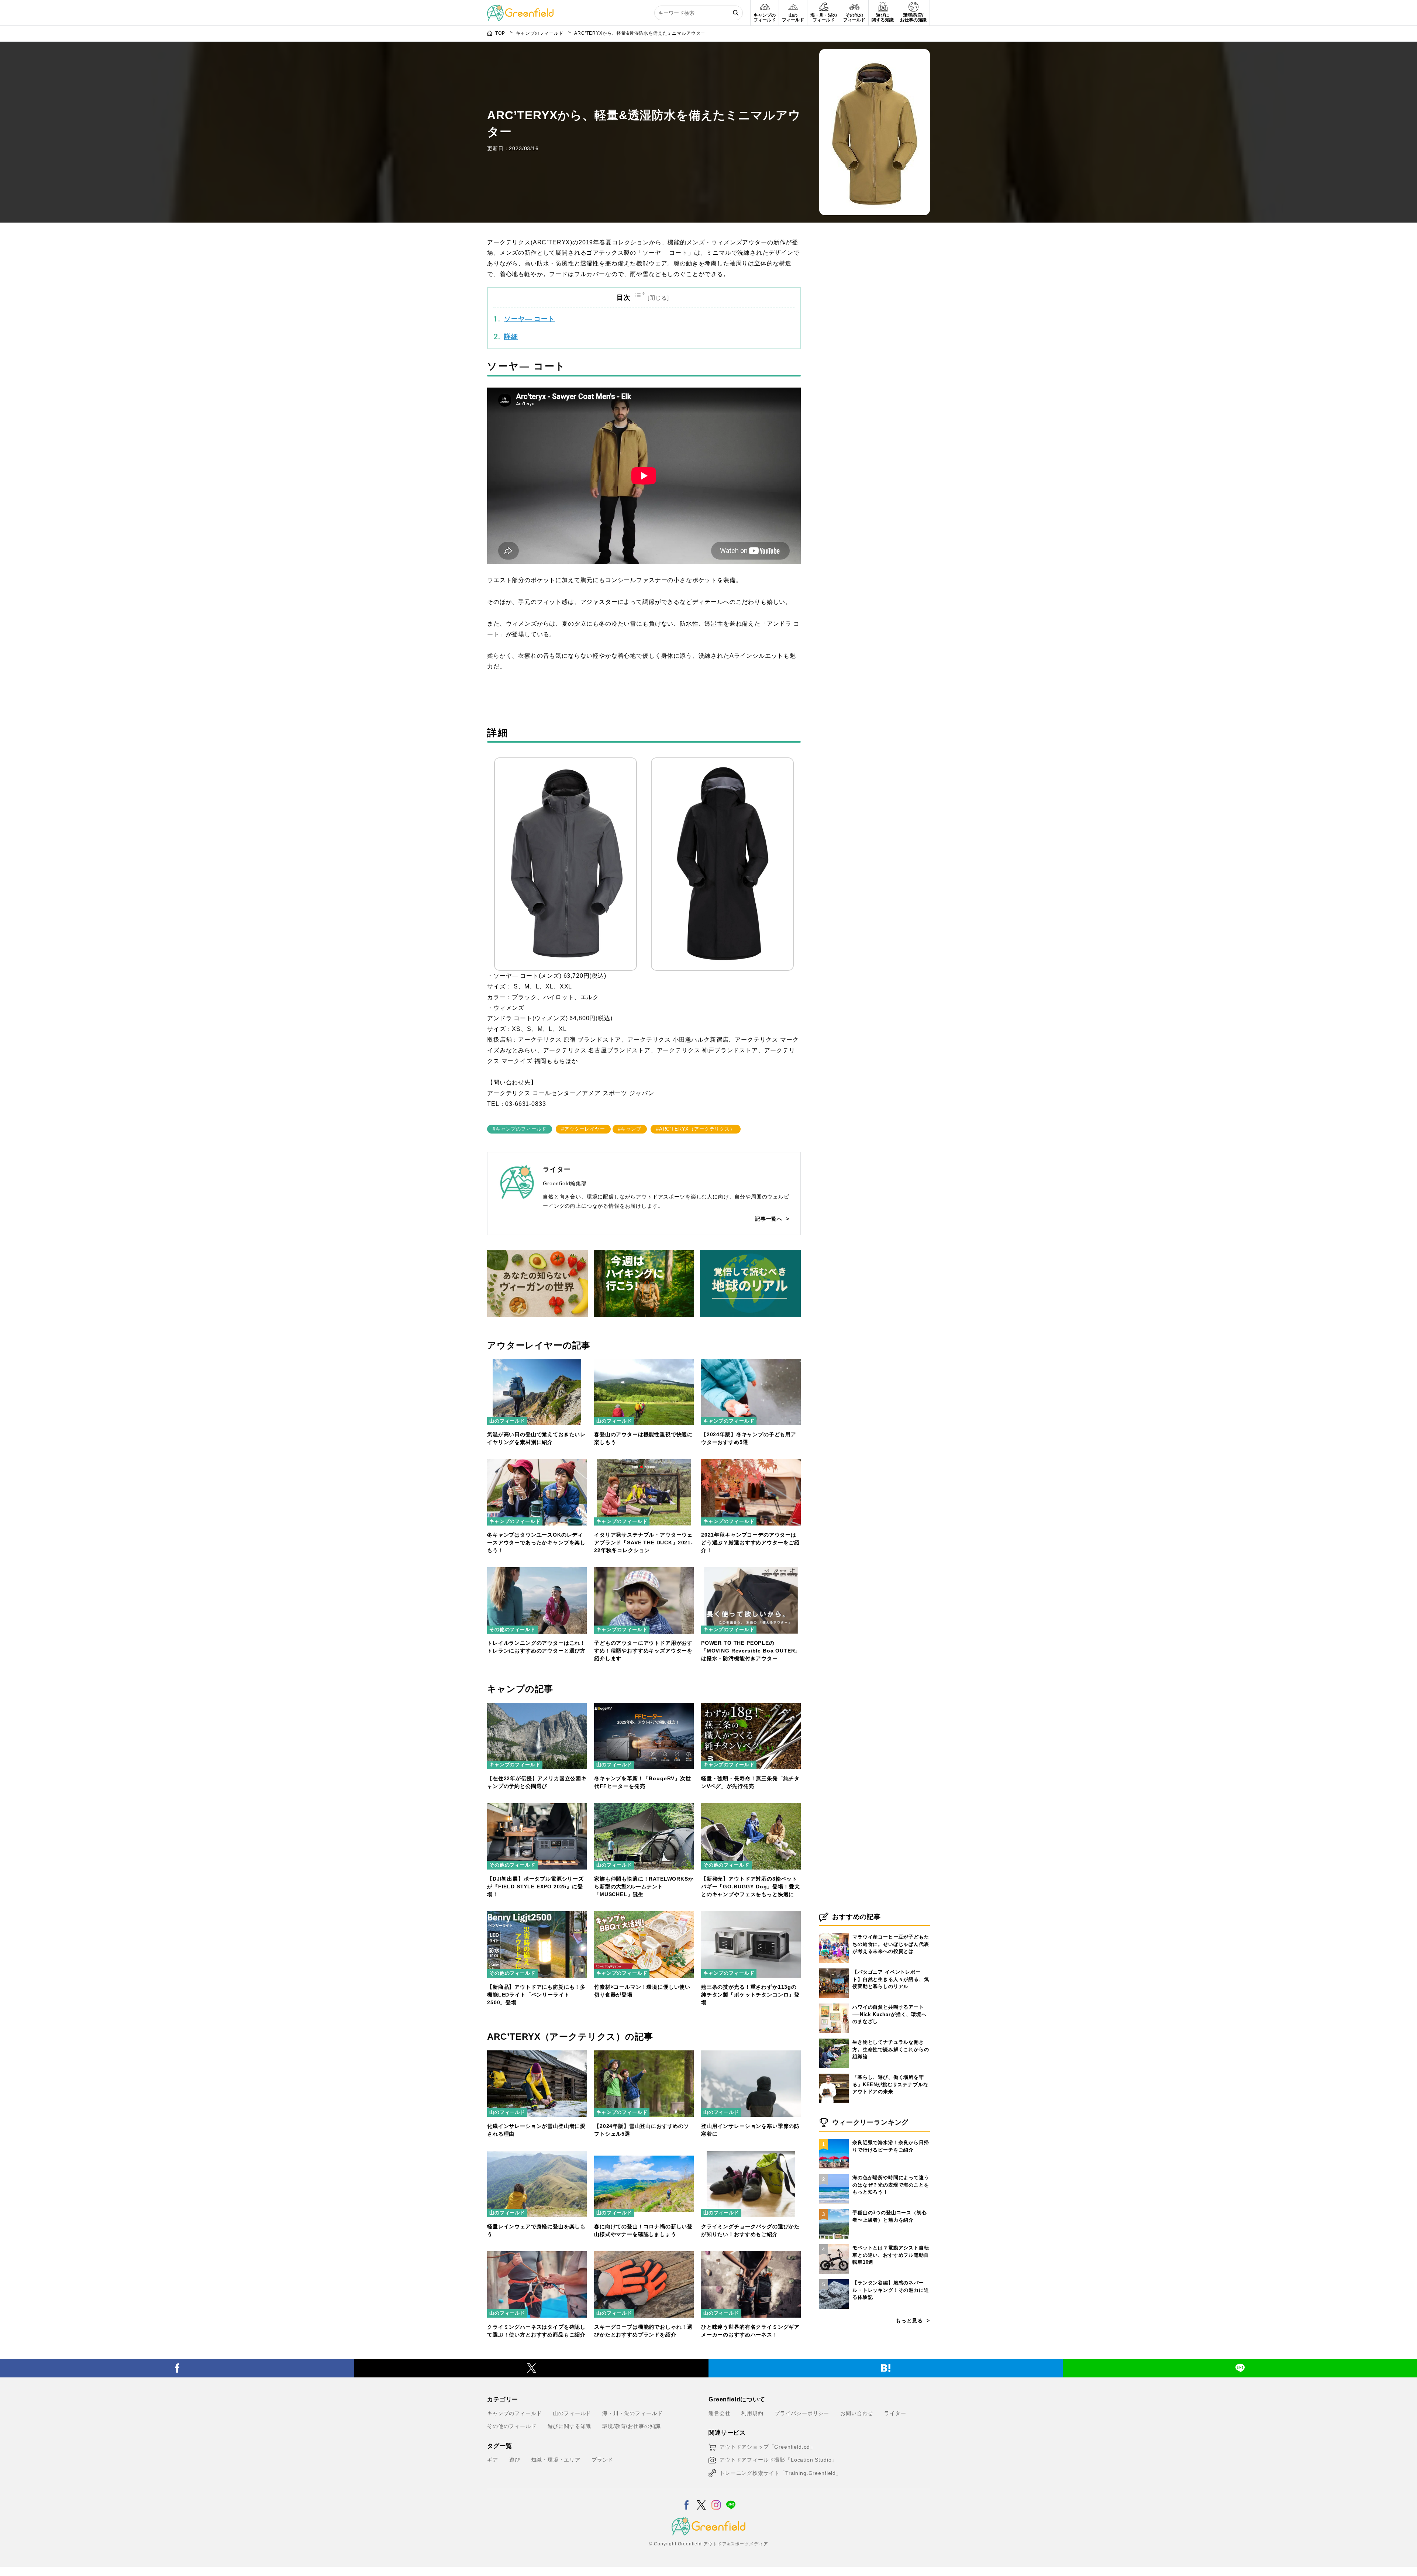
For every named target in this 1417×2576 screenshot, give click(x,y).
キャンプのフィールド (729, 1421)
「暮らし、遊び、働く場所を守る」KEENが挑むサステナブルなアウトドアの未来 (890, 2084)
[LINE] (1240, 2368)
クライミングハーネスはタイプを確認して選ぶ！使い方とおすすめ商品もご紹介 (536, 2331)
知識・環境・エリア (556, 2460)
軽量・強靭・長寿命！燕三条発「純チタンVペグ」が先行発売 (750, 1782)
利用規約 (752, 2413)
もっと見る (909, 2321)
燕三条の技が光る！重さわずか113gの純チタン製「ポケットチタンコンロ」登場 (750, 1995)
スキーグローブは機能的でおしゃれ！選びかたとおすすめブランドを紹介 (643, 2331)
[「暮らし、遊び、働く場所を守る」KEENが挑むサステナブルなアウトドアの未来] (834, 2074)
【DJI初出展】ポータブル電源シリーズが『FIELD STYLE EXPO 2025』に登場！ (535, 1887)
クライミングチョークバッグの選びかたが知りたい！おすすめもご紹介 (750, 2230)
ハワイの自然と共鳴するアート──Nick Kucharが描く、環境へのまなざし (889, 2014)
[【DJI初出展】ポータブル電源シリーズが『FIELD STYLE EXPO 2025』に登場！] (537, 1808)
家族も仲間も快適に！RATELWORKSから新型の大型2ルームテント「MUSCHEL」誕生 (644, 1887)
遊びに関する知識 (570, 2426)
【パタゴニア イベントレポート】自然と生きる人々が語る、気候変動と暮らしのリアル (891, 1979)
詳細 (511, 337)
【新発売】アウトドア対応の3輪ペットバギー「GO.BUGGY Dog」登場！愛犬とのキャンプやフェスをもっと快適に (750, 1887)
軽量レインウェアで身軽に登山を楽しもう (536, 2230)
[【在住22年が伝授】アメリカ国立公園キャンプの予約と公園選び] (537, 1707)
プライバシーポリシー (802, 2413)
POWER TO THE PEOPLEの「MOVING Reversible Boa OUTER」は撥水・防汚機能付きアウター (751, 1651)
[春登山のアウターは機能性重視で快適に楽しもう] (644, 1363)
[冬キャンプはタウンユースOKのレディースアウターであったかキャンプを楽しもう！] (537, 1464)
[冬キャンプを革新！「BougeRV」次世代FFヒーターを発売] (644, 1707)
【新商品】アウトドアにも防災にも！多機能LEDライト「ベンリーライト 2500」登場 (536, 1995)
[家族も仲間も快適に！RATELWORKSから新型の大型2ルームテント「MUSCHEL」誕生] (644, 1808)
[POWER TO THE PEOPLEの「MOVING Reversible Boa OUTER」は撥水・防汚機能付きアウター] (751, 1572)
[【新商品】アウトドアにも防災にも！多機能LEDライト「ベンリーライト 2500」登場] (537, 1916)
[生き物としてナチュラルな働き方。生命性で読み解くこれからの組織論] (834, 2039)
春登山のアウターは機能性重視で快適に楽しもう (643, 1438)
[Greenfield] (520, 9)
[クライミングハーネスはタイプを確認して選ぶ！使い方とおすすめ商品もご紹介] (537, 2256)
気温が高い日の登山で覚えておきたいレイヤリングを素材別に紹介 (536, 1438)
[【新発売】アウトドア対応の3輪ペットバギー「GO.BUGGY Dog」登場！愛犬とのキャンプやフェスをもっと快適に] (751, 1808)
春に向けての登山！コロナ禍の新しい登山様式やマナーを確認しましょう (643, 2230)
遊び (515, 2460)
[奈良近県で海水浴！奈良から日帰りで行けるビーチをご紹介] (834, 2139)
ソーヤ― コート (530, 319)
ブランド (602, 2460)
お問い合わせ (857, 2413)
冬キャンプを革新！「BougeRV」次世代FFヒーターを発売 (643, 1782)
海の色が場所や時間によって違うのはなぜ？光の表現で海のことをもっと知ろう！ (891, 2185)
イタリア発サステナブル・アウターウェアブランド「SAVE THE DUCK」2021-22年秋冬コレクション (644, 1542)
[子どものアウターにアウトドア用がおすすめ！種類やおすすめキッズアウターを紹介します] (644, 1572)
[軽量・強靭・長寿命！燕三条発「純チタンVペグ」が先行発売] (751, 1707)
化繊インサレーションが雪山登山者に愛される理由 (536, 2130)
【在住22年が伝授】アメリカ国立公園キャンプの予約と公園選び (537, 1782)
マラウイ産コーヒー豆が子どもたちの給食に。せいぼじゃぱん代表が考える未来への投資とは (891, 1944)
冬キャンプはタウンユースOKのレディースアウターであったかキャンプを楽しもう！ (536, 1542)
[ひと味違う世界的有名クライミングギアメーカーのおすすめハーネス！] (751, 2256)
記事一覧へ (769, 1219)
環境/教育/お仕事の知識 (631, 2426)
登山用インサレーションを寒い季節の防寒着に (750, 2130)
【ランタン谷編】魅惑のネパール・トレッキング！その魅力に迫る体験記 (891, 2290)
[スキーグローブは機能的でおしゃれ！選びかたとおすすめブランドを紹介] (644, 2256)
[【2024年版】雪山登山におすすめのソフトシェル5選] (644, 2055)
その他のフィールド (512, 1629)
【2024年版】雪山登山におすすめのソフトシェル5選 (642, 2130)
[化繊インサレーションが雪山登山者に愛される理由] (537, 2055)
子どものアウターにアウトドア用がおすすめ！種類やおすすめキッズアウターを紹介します (643, 1651)
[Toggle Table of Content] (653, 298)
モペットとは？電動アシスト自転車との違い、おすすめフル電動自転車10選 (891, 2255)
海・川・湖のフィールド (632, 2413)
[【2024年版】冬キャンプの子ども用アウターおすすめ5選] (751, 1363)
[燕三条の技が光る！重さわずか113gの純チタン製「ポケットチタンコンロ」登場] (751, 1916)
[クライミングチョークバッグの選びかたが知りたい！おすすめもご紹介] (751, 2155)
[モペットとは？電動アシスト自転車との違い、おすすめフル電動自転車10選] (834, 2244)
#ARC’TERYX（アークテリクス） (696, 1129)
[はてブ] (886, 2368)
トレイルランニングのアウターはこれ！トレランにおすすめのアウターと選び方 (536, 1647)
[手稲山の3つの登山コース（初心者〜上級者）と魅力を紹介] (834, 2209)
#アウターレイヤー (583, 1129)
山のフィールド (507, 1421)
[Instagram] (716, 2500)
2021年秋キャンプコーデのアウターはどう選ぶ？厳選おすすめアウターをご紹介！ (750, 1542)
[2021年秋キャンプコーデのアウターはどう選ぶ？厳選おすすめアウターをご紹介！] (751, 1464)
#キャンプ (630, 1129)
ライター (895, 2413)
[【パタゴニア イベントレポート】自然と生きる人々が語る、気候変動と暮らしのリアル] (834, 1968)
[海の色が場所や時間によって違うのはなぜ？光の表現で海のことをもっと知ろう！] (834, 2174)
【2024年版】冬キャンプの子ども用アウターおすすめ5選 (749, 1438)
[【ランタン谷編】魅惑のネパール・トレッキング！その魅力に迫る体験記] (834, 2279)
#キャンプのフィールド (520, 1129)
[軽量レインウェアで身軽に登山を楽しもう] (537, 2155)
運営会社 (719, 2413)
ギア (493, 2460)
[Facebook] (177, 2368)
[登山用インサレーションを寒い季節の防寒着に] (751, 2055)
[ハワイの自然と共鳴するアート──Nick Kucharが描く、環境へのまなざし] (834, 2004)
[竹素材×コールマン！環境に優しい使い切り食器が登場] (644, 1916)
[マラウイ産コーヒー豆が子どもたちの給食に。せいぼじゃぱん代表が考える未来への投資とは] (834, 1933)
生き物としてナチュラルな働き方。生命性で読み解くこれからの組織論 (891, 2049)
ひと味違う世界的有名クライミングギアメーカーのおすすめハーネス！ (750, 2331)
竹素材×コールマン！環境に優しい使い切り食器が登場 (642, 1991)
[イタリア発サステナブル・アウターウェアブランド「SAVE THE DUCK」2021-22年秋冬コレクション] (644, 1464)
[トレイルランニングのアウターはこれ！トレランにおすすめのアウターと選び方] (537, 1572)
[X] (531, 2368)
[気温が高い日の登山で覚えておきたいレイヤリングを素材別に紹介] (537, 1363)
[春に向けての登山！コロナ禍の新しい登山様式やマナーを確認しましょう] (644, 2155)
